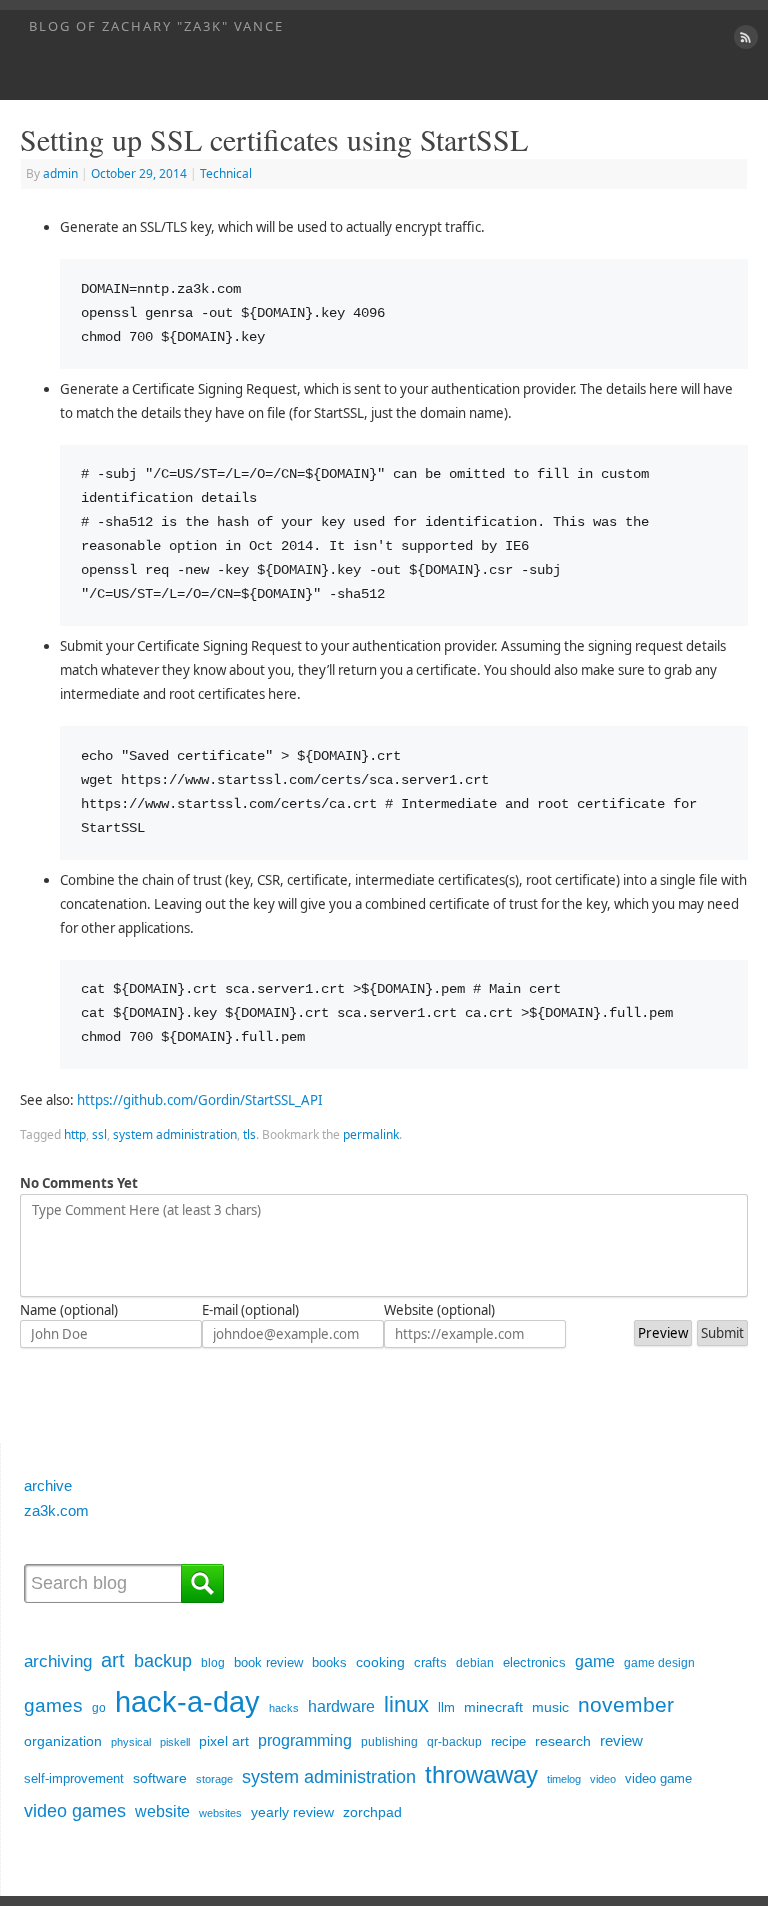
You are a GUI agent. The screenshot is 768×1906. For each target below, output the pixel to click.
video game (658, 1778)
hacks (284, 1708)
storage (214, 1779)
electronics (534, 1662)
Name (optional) (69, 1310)
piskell (175, 1742)
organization (63, 1741)
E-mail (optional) (250, 1310)
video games (75, 1810)
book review (268, 1662)
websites (220, 1813)
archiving (58, 1661)
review (621, 1740)
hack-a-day (187, 1701)
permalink (371, 1134)
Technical (226, 173)
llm (446, 1707)
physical (131, 1742)
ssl (99, 1134)
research (563, 1741)
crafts (430, 1662)
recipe (508, 1741)
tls (249, 1134)
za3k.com (56, 1510)
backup (163, 1661)
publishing (389, 1742)
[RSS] (743, 37)
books (329, 1662)
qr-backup (454, 1742)
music (550, 1707)
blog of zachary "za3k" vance (156, 26)
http (75, 1134)
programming (305, 1740)
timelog (564, 1779)
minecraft (493, 1707)
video (603, 1779)
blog (213, 1663)
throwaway (481, 1775)
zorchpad (372, 1812)
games (53, 1705)
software (160, 1778)
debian (475, 1663)
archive (48, 1485)
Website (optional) (439, 1310)
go (99, 1708)
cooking (380, 1662)
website (162, 1811)
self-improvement (74, 1778)
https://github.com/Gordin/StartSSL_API (200, 1100)
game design (659, 1663)
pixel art (224, 1741)
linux (406, 1704)
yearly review (292, 1812)
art (113, 1660)
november (626, 1705)
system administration (175, 1134)
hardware (341, 1706)
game (595, 1661)
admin (60, 173)
